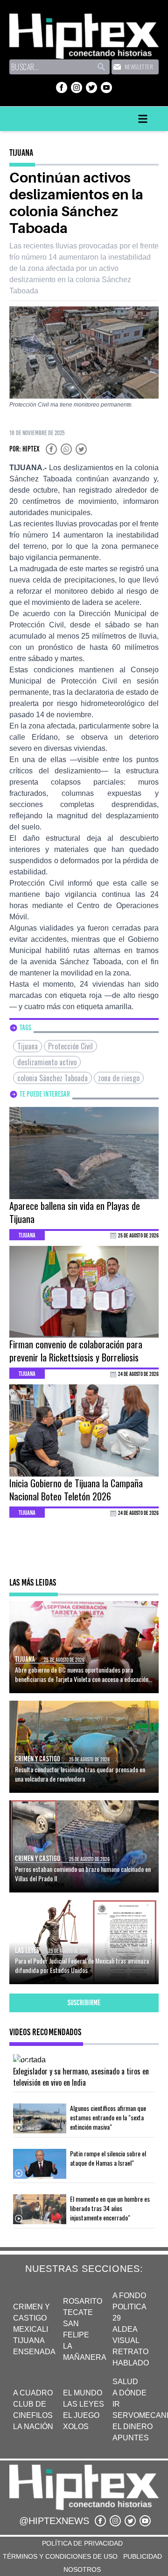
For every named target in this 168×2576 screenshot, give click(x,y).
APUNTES (131, 2438)
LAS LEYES (84, 2404)
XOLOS (76, 2427)
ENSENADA (34, 2352)
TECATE (78, 2312)
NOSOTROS (82, 2569)
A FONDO (129, 2296)
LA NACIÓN (33, 2427)
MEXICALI (31, 2329)
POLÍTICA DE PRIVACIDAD (82, 2543)
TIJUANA (29, 2340)
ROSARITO (83, 2301)
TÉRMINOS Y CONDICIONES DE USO (60, 2556)
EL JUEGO (81, 2415)
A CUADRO (33, 2393)
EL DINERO (133, 2427)
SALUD (125, 2382)
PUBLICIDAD (143, 2556)
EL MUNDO (83, 2393)
